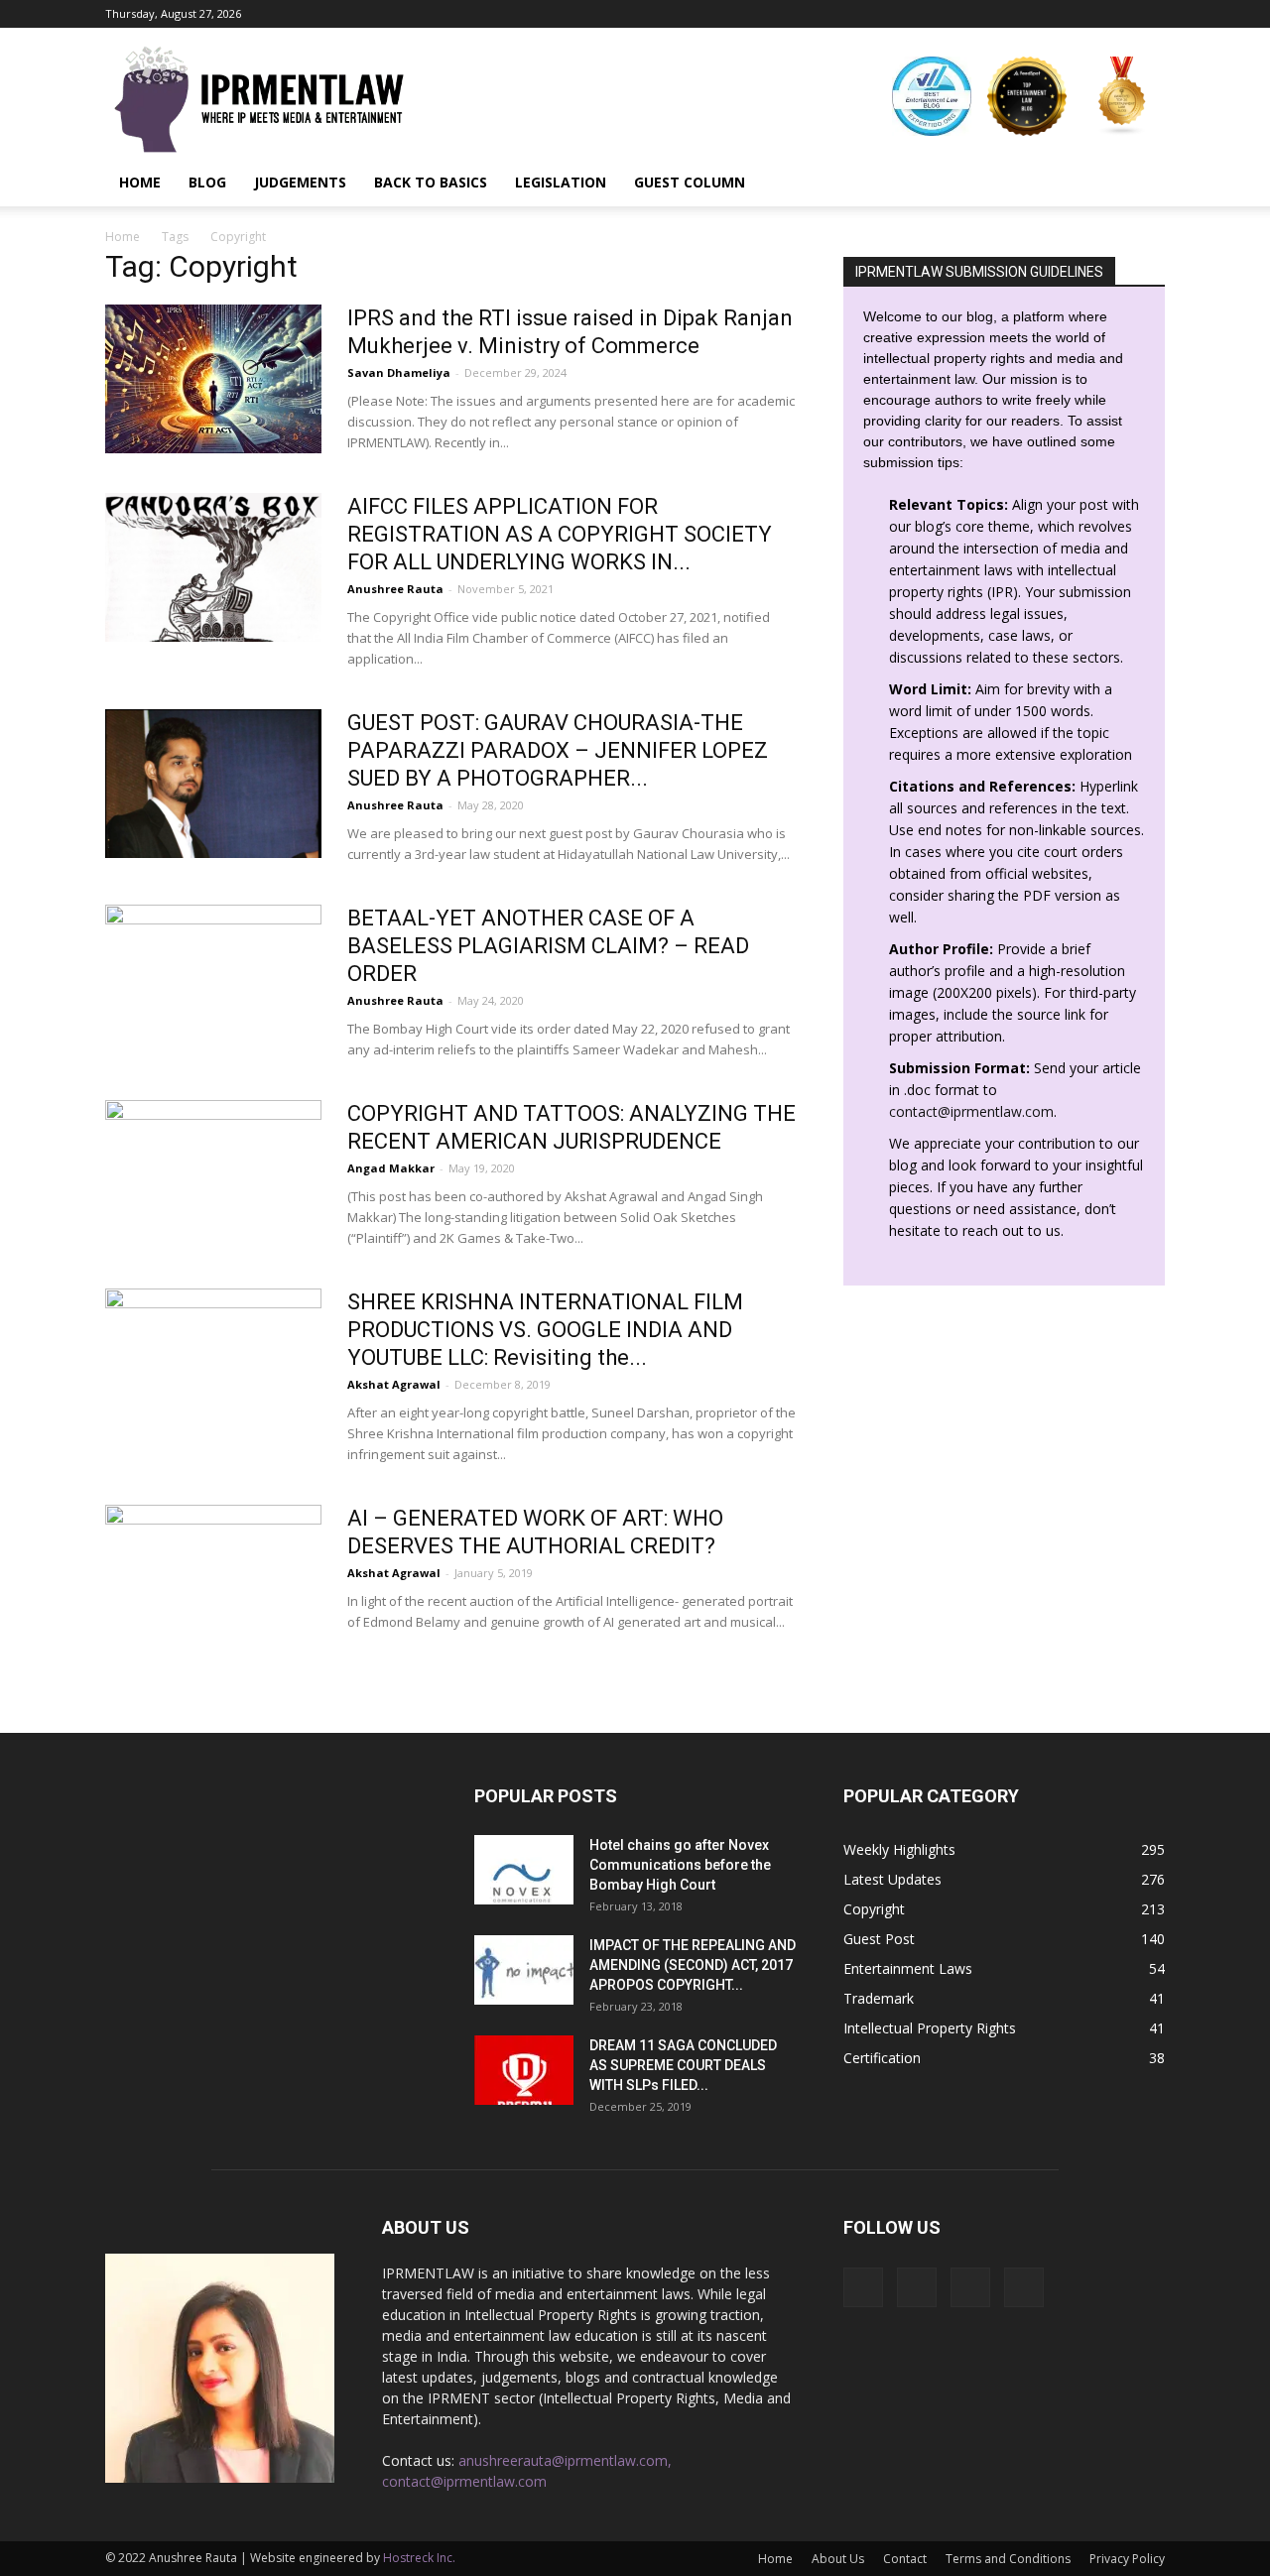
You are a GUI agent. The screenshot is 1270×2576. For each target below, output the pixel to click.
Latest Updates (892, 1879)
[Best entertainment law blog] (932, 96)
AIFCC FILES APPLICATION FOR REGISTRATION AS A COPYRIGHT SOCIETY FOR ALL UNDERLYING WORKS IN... (560, 534)
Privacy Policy (1127, 2559)
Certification (882, 2058)
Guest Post (879, 1939)
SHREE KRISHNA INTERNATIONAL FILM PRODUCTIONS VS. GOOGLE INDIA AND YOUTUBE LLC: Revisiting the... (545, 1330)
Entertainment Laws (908, 1968)
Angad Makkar (391, 1168)
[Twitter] (1150, 14)
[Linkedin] (1117, 14)
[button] (1141, 183)
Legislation (561, 182)
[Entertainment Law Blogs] (1122, 96)
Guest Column (690, 182)
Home (140, 182)
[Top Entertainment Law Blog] (1027, 96)
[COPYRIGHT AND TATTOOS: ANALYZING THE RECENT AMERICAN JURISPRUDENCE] (213, 1174)
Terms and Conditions (1008, 2559)
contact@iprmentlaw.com (971, 1111)
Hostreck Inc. (419, 2558)
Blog (207, 182)
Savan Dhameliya (399, 372)
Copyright (874, 1909)
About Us (838, 2559)
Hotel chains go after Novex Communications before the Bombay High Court (680, 1865)
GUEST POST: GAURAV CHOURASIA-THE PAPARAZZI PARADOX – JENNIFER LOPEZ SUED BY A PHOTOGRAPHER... (558, 750)
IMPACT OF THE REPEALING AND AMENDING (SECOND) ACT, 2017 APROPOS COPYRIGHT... (693, 1965)
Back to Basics (431, 182)
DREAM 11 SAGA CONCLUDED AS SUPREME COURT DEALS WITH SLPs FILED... (683, 2065)
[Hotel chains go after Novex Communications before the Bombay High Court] (524, 1870)
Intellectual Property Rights (930, 2028)
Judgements (300, 182)
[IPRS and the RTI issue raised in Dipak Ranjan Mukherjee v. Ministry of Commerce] (213, 379)
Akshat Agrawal (394, 1384)
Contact (905, 2559)
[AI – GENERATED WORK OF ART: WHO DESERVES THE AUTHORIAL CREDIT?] (213, 1579)
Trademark (879, 1998)
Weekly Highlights (899, 1849)
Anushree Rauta (395, 589)
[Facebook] (1052, 14)
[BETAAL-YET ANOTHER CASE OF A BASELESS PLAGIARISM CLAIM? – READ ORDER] (213, 979)
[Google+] (1084, 14)
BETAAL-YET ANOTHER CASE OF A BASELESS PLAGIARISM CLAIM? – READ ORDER (548, 946)
